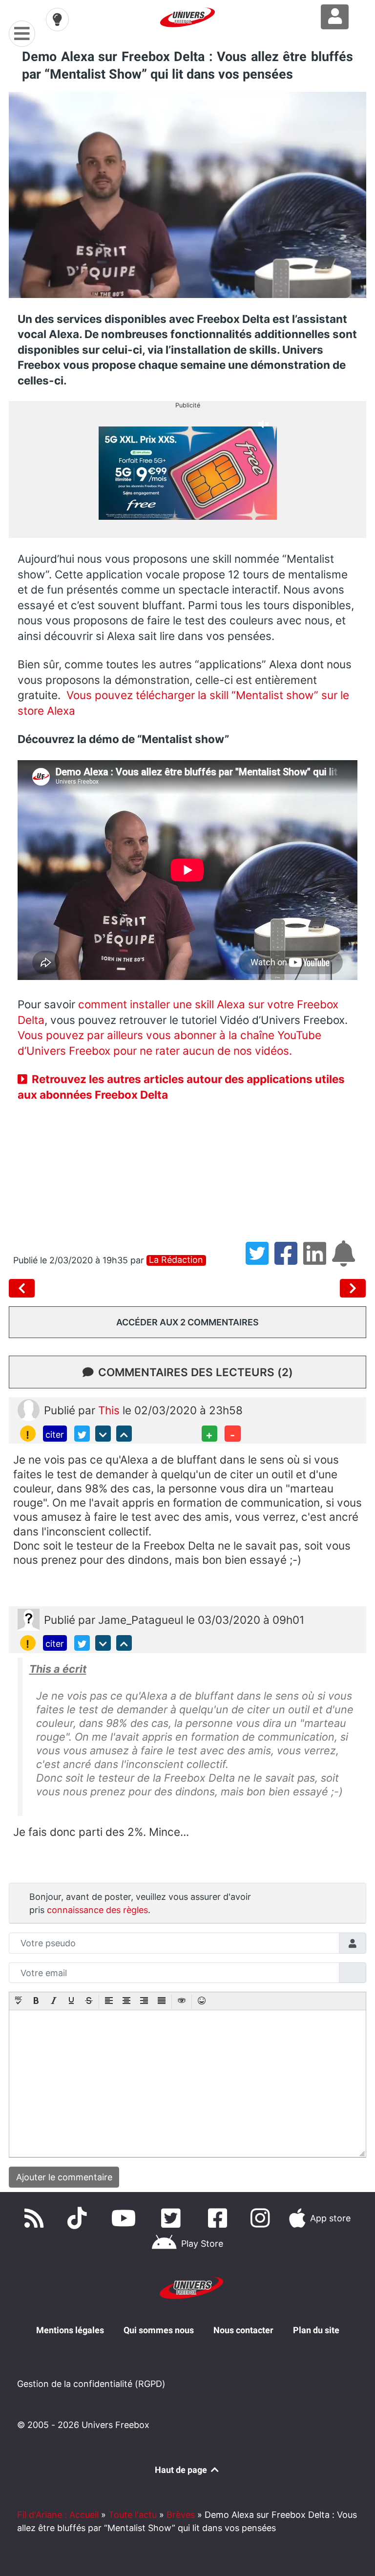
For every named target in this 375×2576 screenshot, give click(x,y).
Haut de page (182, 2470)
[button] (19, 2001)
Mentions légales (70, 2330)
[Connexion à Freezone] (335, 17)
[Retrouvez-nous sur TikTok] (79, 2218)
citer (55, 1435)
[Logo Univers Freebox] (187, 17)
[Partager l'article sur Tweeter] (260, 1260)
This (110, 1410)
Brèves (181, 2515)
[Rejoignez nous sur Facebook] (220, 2218)
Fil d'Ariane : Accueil (58, 2515)
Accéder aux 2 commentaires (187, 1322)
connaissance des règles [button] (97, 1910)
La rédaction (176, 1260)
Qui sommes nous (159, 2330)
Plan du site (316, 2330)
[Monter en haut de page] (124, 1433)
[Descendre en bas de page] (103, 1433)
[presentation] (19, 2001)
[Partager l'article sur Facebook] (289, 1260)
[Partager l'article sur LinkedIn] (318, 1260)
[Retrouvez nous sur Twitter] (173, 2218)
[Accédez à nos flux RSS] (36, 2218)
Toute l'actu (133, 2515)
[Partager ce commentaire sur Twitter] (82, 1433)
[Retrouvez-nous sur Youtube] (126, 2218)
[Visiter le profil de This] (29, 1409)
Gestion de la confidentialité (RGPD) (91, 2384)
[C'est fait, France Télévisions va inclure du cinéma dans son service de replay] (353, 1288)
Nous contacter (243, 2330)
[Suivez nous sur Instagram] (262, 2218)
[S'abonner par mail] (345, 1260)
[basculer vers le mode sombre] (58, 20)
